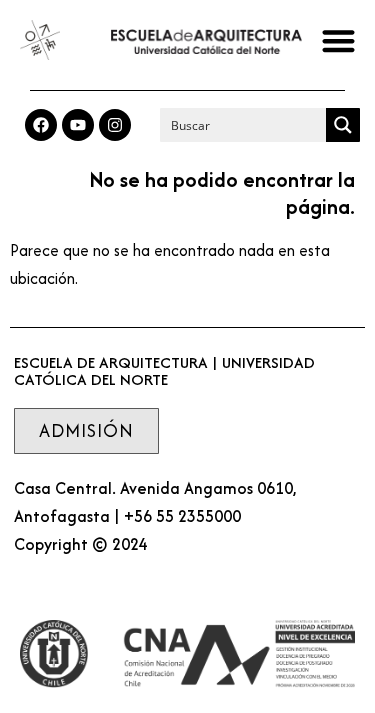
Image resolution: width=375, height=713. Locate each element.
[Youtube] (78, 125)
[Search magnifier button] (343, 125)
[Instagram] (115, 125)
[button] (339, 40)
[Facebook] (41, 125)
